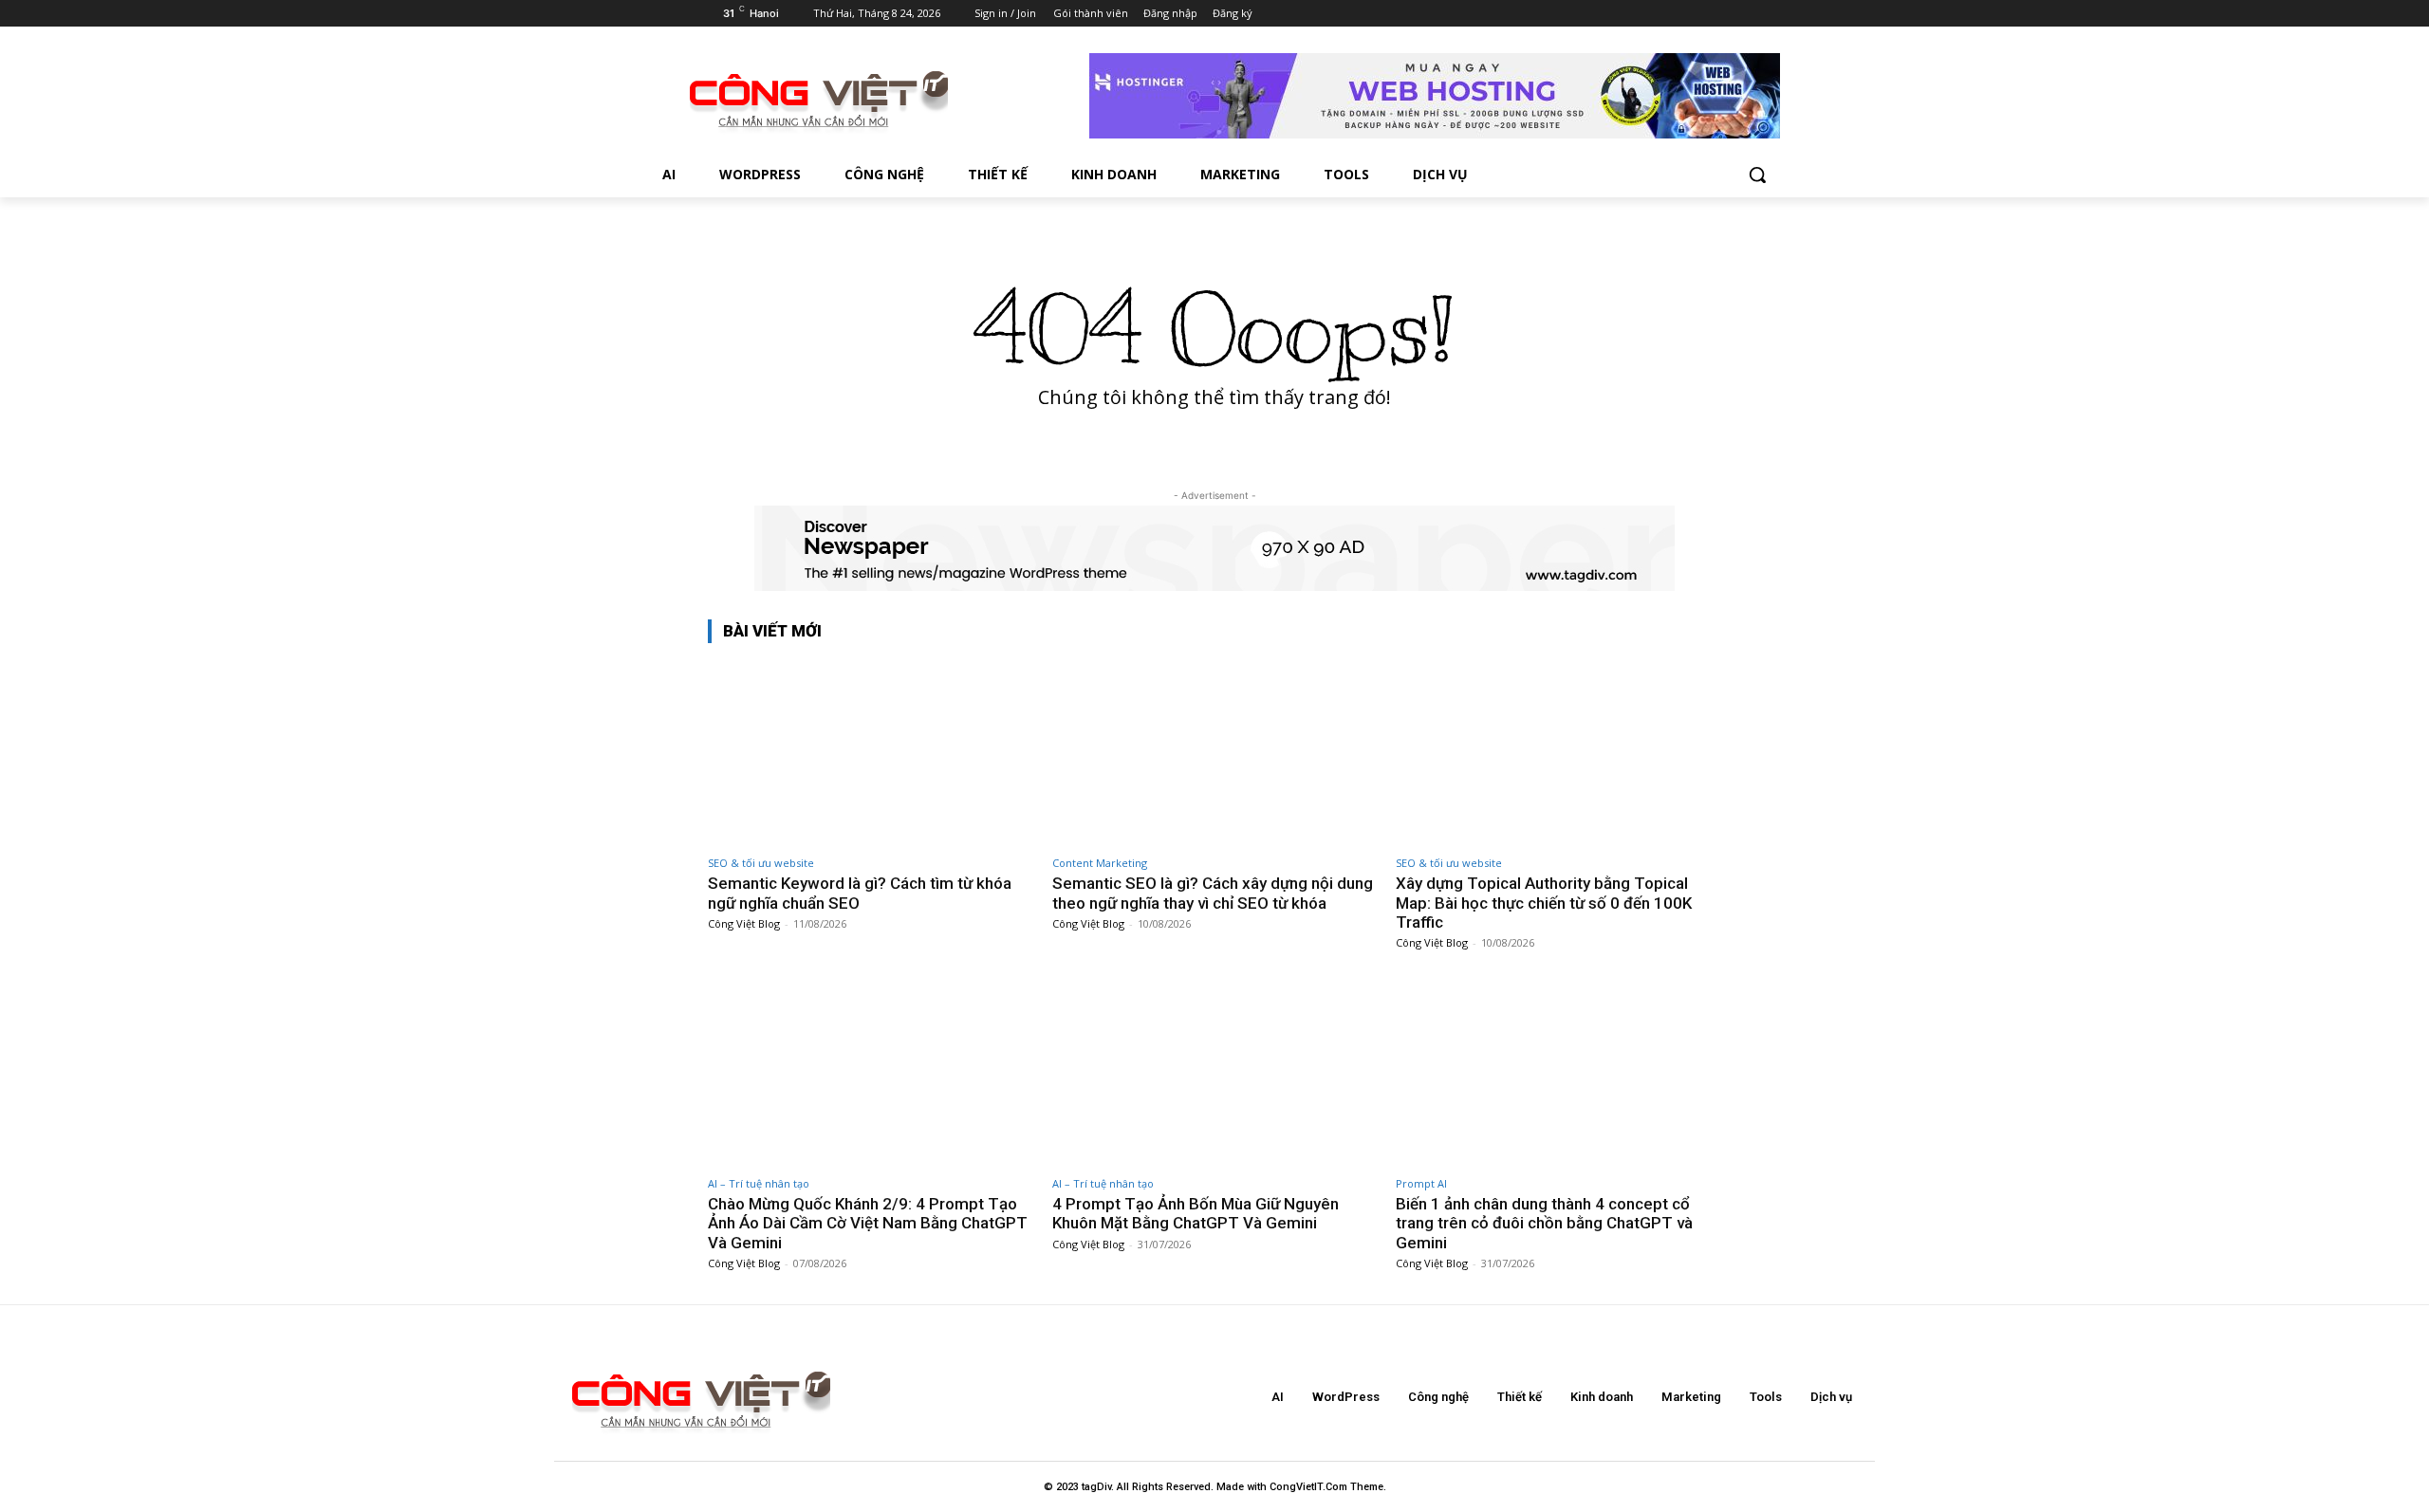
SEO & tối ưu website (761, 863)
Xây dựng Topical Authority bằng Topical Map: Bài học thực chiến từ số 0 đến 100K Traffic (1544, 903)
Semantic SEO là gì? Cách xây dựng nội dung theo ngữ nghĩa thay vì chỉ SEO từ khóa (1213, 893)
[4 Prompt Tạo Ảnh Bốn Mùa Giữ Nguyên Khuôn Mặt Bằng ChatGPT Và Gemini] (1215, 1072)
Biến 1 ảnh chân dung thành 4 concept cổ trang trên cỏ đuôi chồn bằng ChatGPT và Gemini (1544, 1223)
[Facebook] (1605, 14)
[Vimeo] (1684, 14)
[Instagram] (1632, 14)
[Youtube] (1710, 14)
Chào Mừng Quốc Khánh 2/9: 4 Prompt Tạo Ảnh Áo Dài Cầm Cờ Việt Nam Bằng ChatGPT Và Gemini (868, 1223)
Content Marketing (1100, 863)
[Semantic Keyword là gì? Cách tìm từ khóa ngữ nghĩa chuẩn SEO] (871, 753)
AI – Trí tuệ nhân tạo (759, 1183)
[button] (1757, 175)
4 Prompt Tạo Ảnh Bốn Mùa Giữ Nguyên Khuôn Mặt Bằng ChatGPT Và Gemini (1196, 1213)
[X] (1658, 14)
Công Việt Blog (744, 923)
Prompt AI (1421, 1183)
